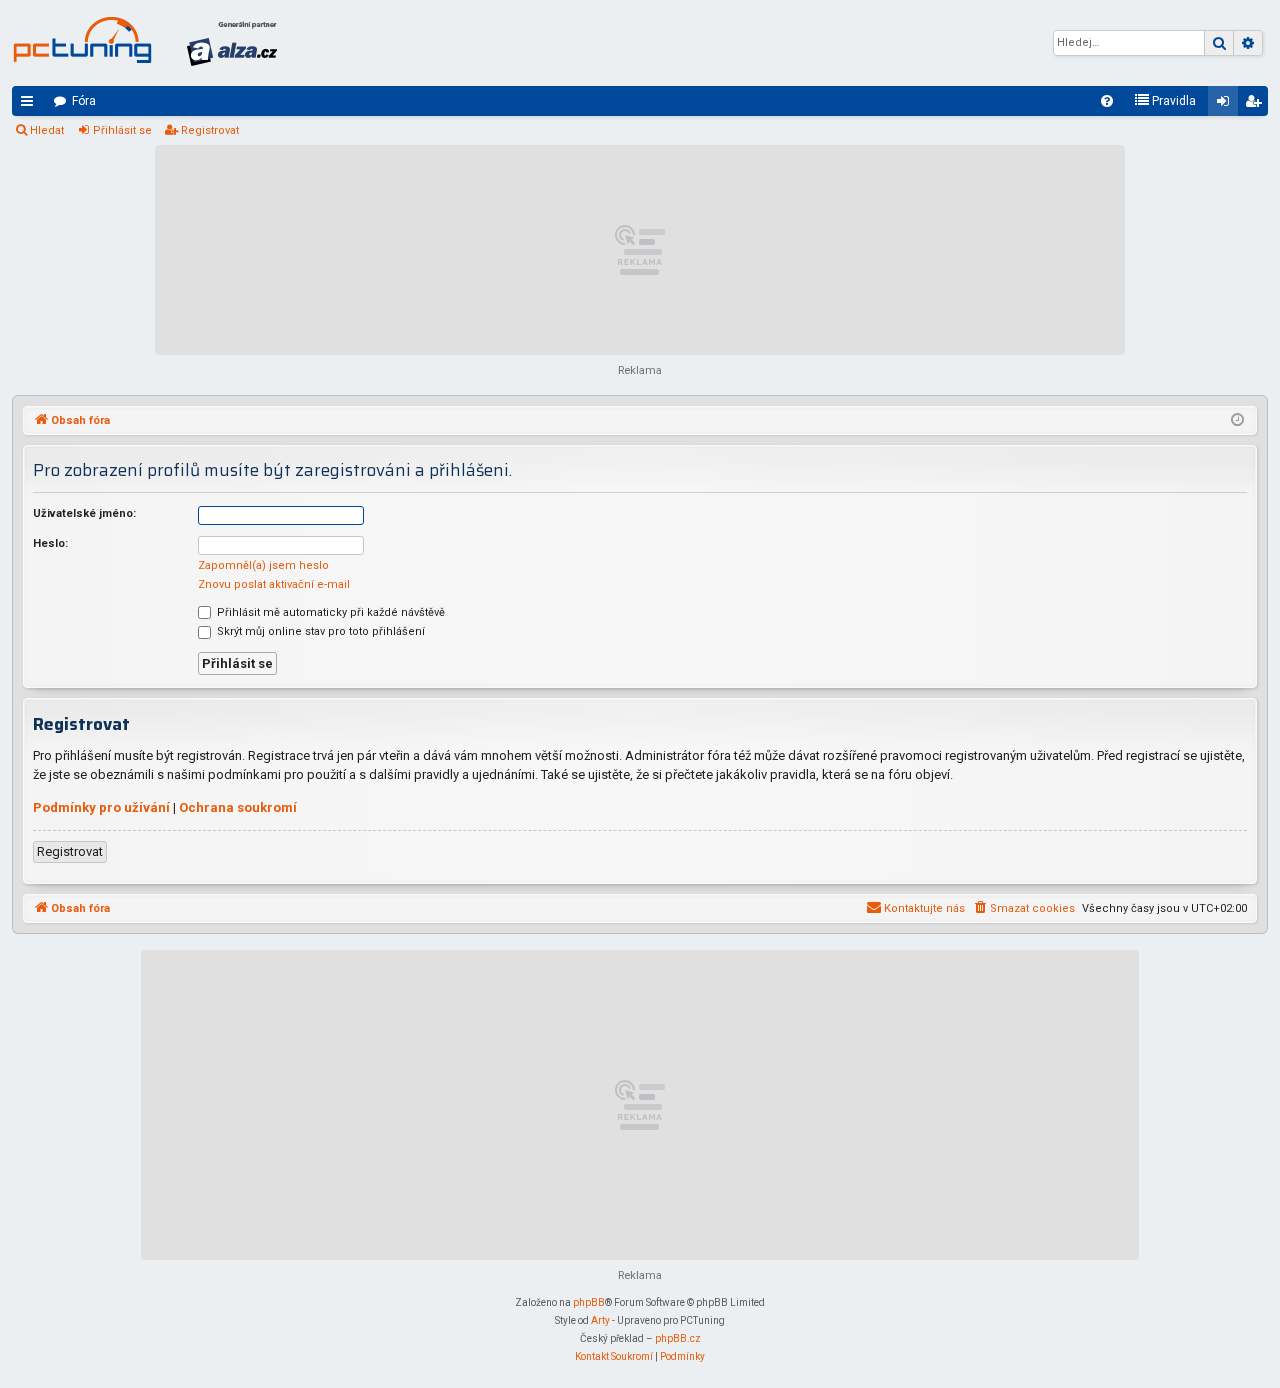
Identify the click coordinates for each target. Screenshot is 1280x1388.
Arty (600, 1320)
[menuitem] (1107, 101)
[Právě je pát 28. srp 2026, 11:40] (1237, 421)
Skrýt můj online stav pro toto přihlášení (319, 631)
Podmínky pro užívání (101, 807)
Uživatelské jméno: (84, 513)
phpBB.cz (678, 1338)
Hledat (47, 130)
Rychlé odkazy (31, 105)
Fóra (84, 101)
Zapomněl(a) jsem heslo (263, 565)
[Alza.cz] (232, 43)
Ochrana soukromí (238, 807)
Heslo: (50, 543)
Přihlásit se (122, 130)
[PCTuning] (82, 40)
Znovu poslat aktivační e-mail (274, 584)
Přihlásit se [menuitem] (1227, 105)
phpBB (589, 1302)
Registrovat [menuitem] (1257, 105)
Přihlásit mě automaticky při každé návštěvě (329, 612)
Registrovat (210, 130)
